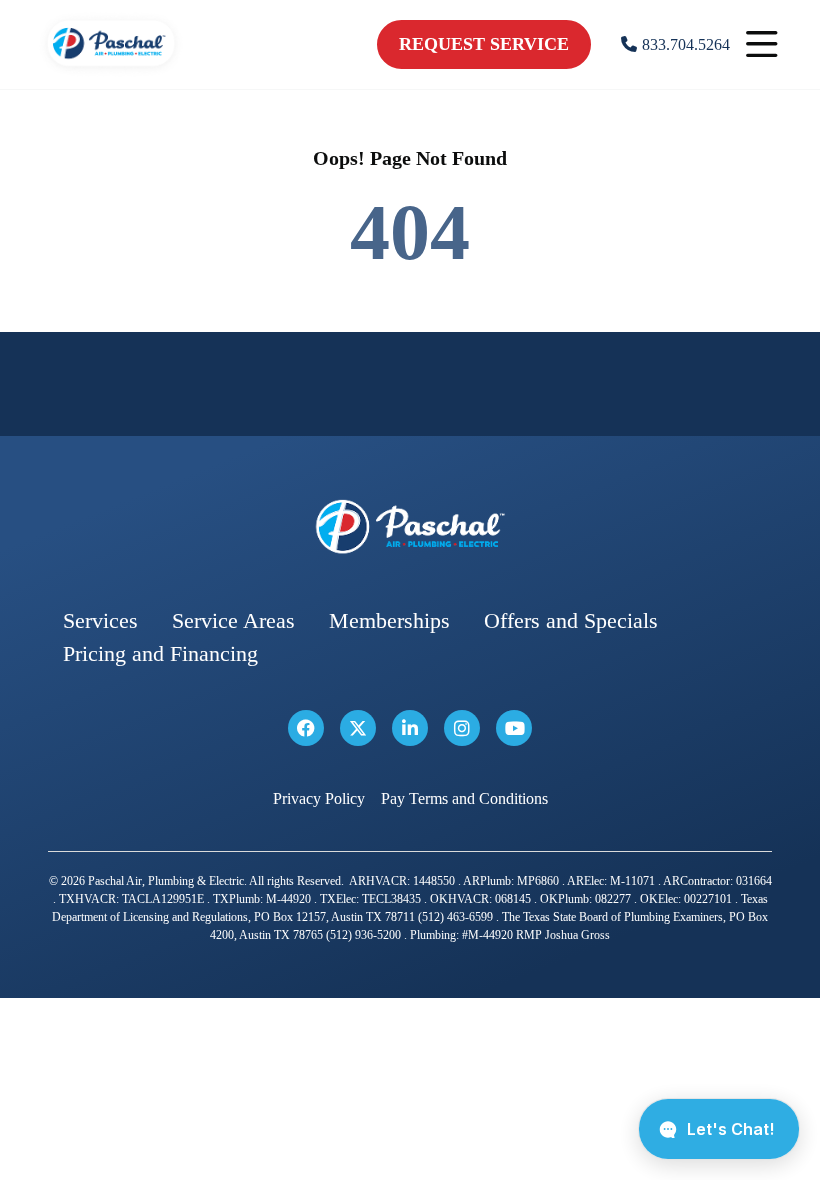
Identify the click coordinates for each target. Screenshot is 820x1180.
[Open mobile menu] (762, 45)
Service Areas (233, 620)
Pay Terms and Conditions (464, 798)
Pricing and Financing (160, 653)
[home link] (410, 526)
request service (484, 44)
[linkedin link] (410, 728)
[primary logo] (111, 69)
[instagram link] (462, 728)
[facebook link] (306, 728)
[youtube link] (514, 728)
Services (100, 620)
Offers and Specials (571, 620)
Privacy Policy (319, 798)
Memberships (389, 620)
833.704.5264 (686, 44)
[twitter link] (358, 728)
